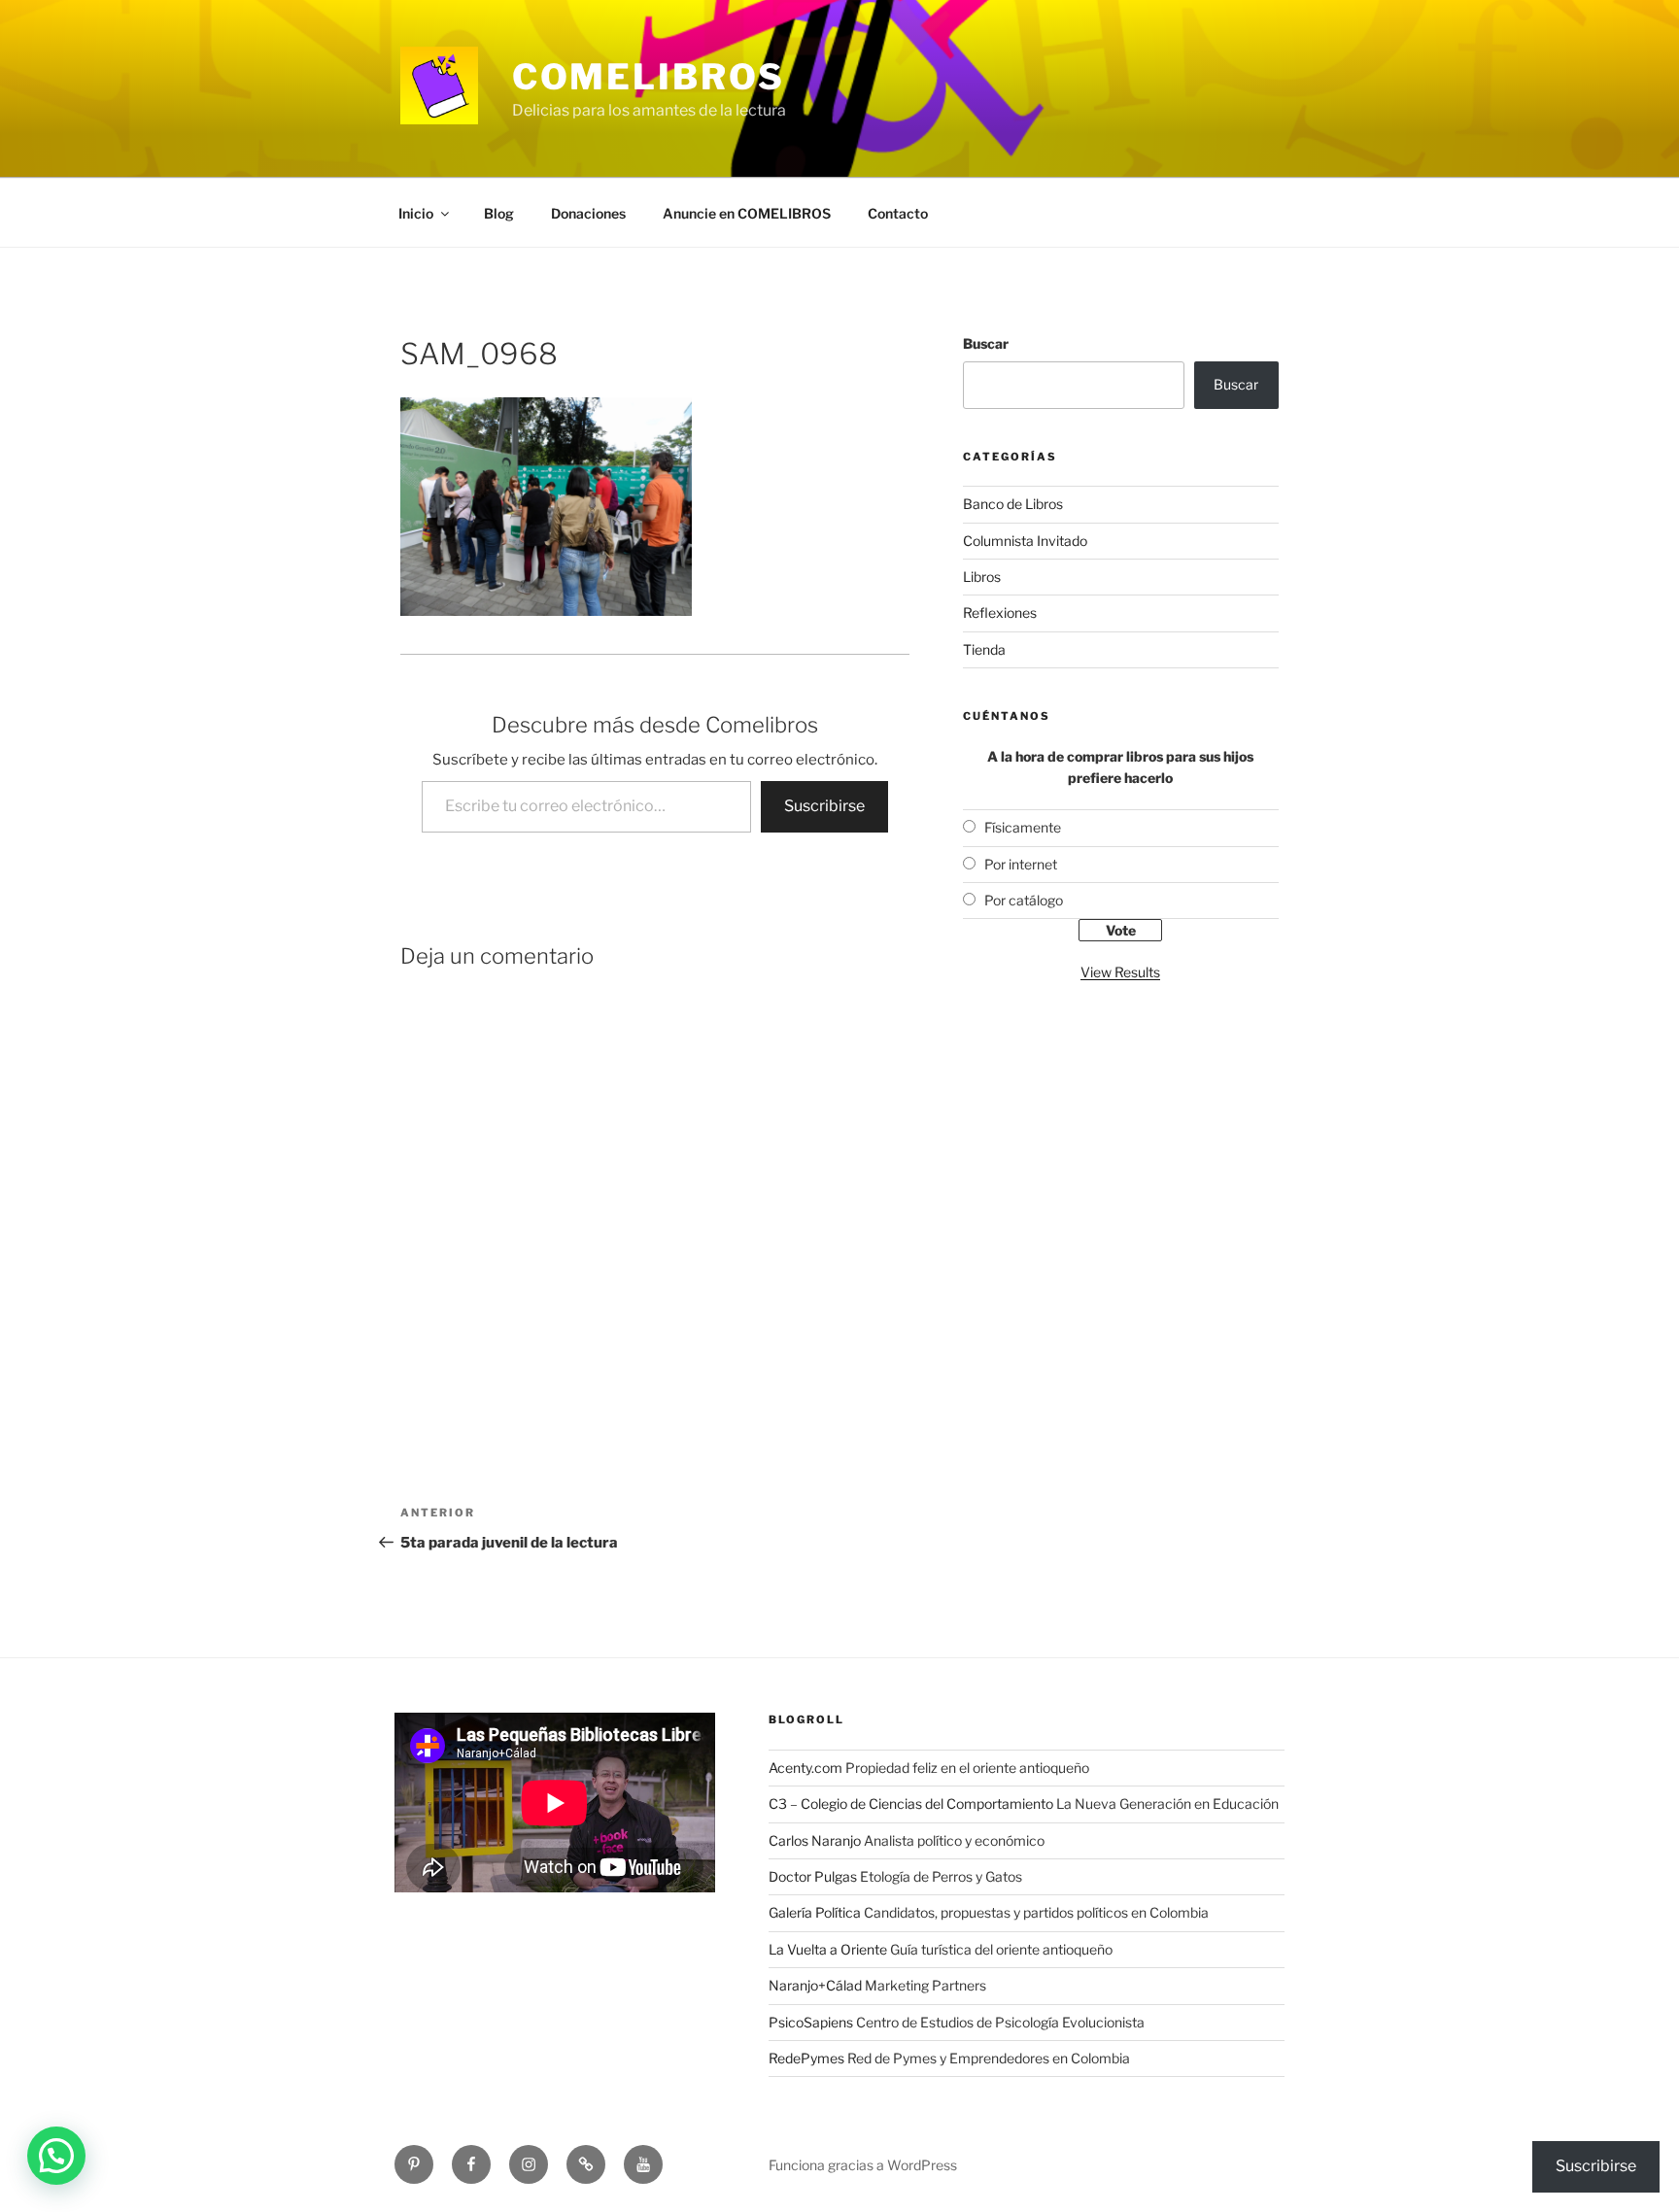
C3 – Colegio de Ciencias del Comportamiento (911, 1804)
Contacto (898, 213)
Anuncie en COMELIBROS (747, 213)
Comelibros (649, 77)
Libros (982, 577)
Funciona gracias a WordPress (863, 2165)
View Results (1120, 972)
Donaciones (588, 213)
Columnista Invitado (1025, 541)
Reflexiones (1000, 613)
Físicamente (1023, 827)
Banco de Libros (1013, 504)
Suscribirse (824, 806)
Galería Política (815, 1912)
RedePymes (806, 2058)
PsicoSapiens (811, 2022)
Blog (499, 213)
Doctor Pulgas (813, 1876)
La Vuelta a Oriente (828, 1949)
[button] (56, 2156)
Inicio (416, 213)
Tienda (984, 649)
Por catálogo (1024, 900)
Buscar (986, 343)
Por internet (1021, 864)
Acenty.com (805, 1768)
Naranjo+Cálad (815, 1985)
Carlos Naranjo (815, 1840)
